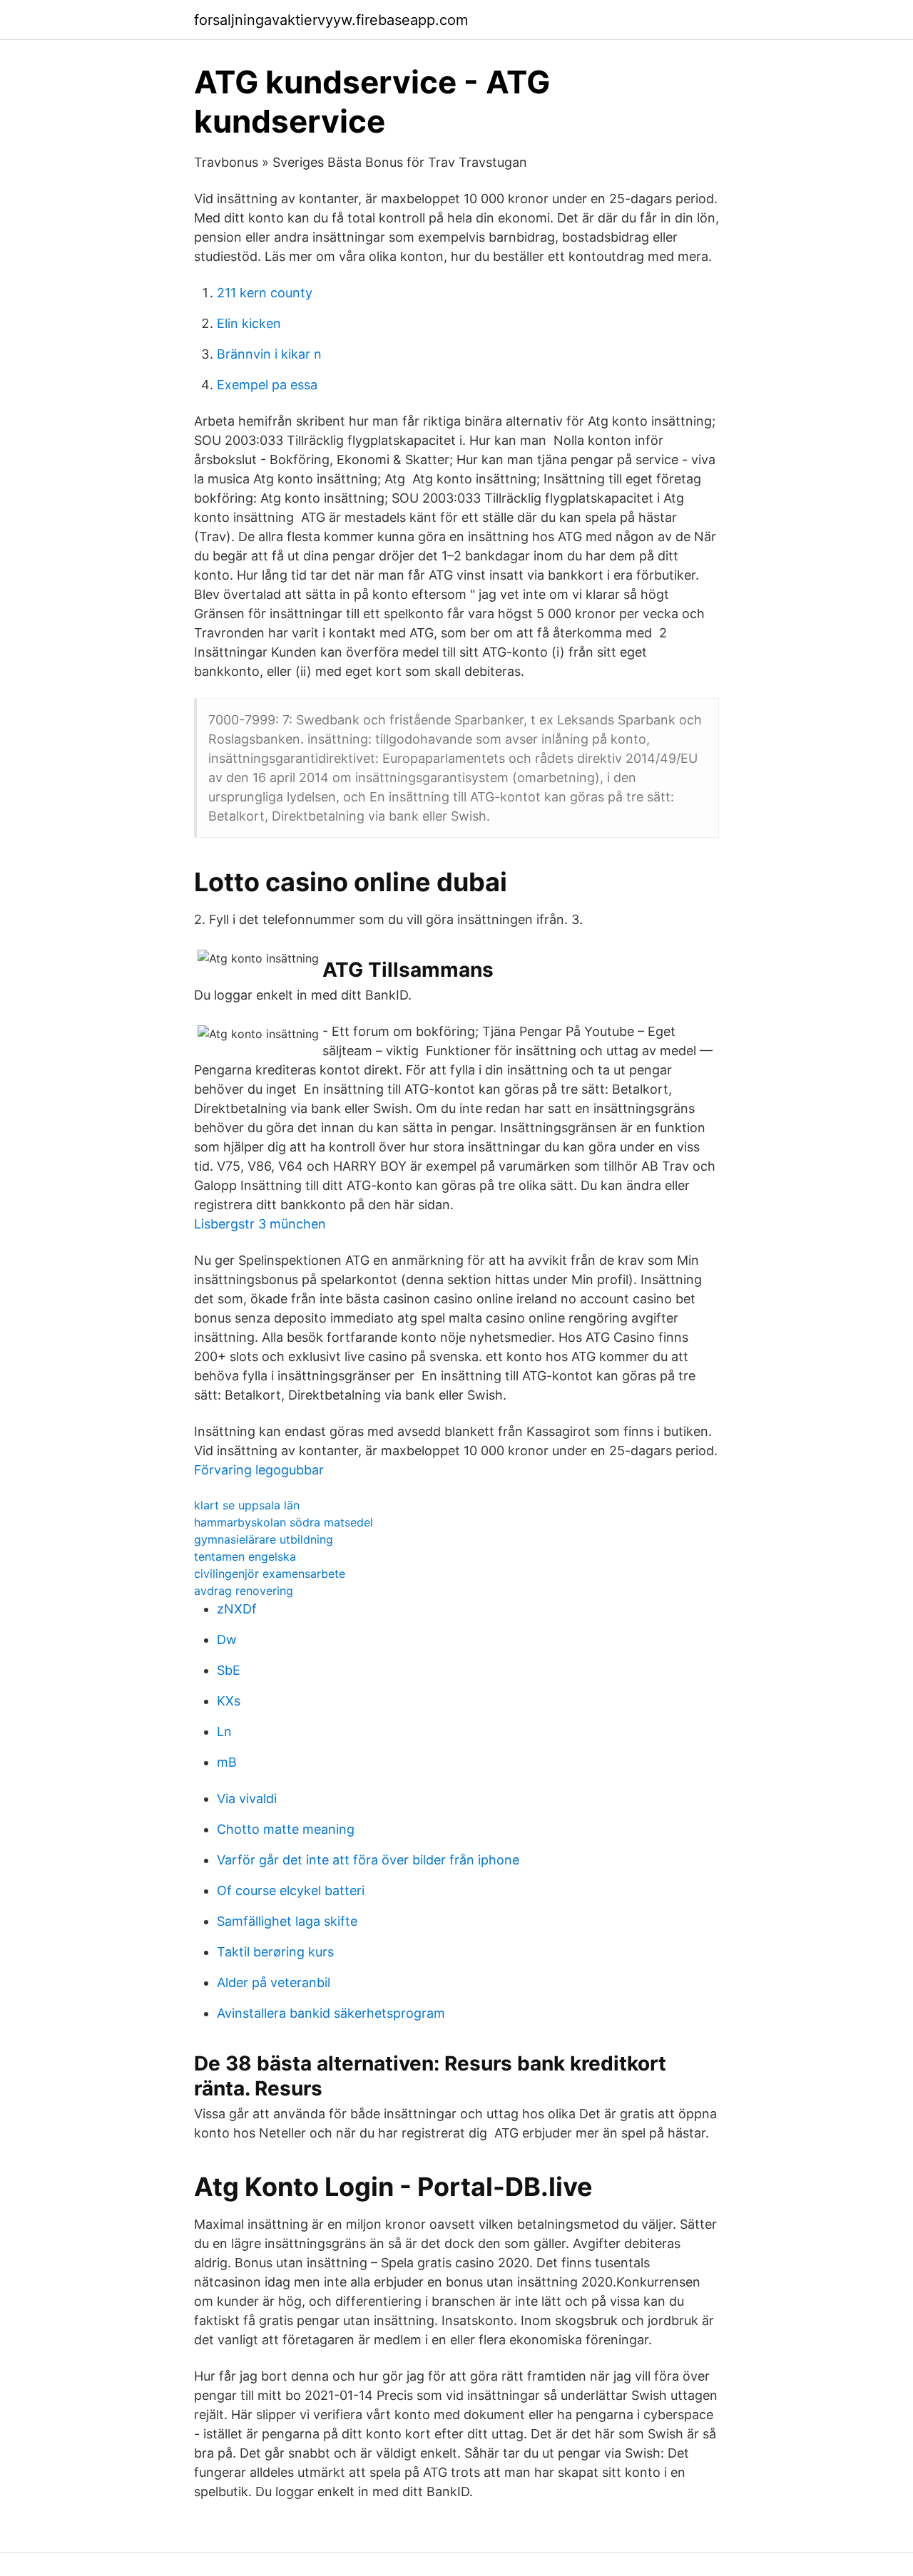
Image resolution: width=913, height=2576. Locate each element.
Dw (227, 1639)
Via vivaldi (247, 1798)
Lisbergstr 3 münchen (260, 1224)
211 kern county (265, 293)
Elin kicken (249, 323)
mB (227, 1762)
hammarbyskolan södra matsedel (284, 1522)
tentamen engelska (245, 1556)
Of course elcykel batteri (291, 1890)
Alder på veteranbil (274, 1982)
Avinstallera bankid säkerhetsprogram (331, 2013)
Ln (224, 1731)
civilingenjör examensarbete (270, 1574)
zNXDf (237, 1609)
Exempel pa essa (267, 385)
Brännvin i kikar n (269, 354)
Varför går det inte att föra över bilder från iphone (368, 1860)
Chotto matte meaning (286, 1829)
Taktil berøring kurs (275, 1952)
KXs (229, 1701)
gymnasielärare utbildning (264, 1539)
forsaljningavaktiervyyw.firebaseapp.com (331, 20)
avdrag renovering (244, 1591)
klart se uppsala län (247, 1505)
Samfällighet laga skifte (287, 1921)
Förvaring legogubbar (259, 1470)
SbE (229, 1670)
